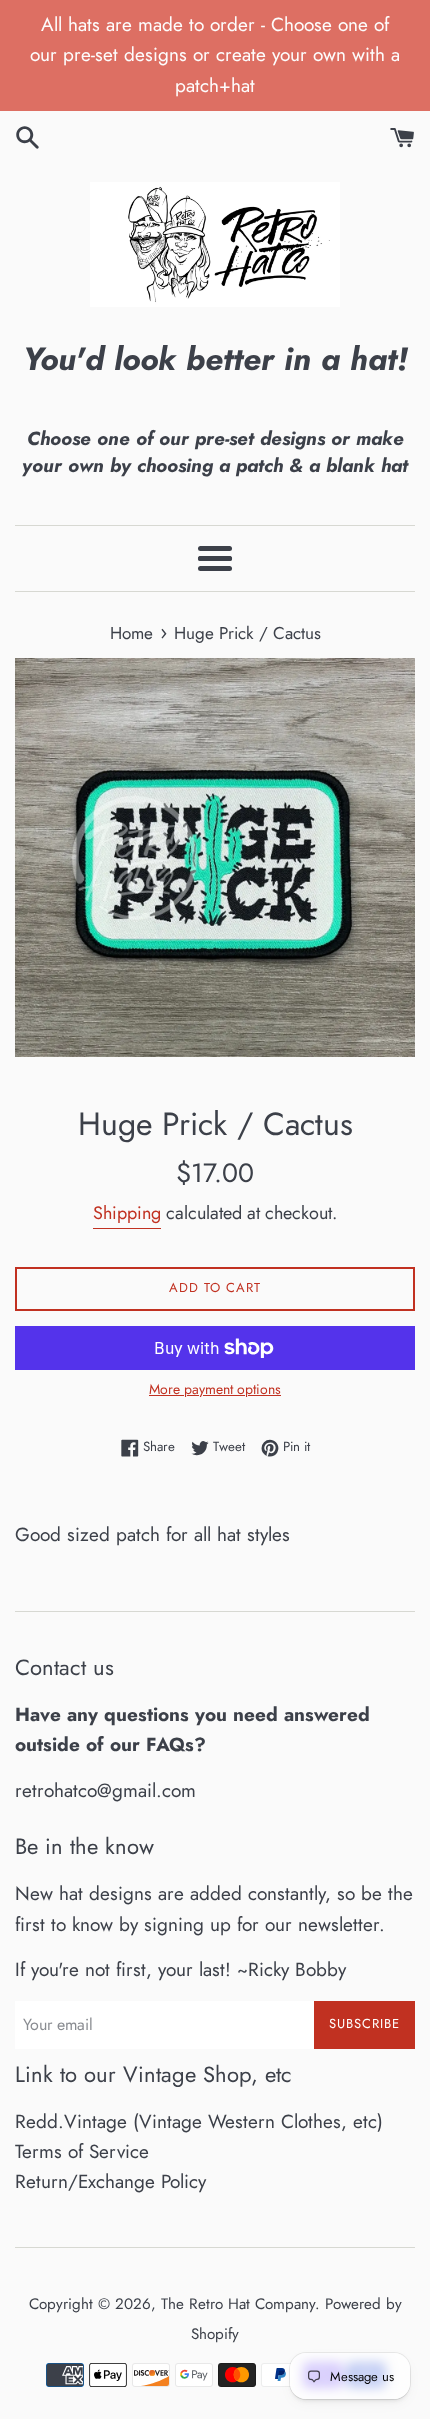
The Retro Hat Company (238, 2304)
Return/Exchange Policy (110, 2181)
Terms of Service (82, 2151)
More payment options (215, 1389)
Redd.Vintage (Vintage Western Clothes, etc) (199, 2121)
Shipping (127, 1213)
